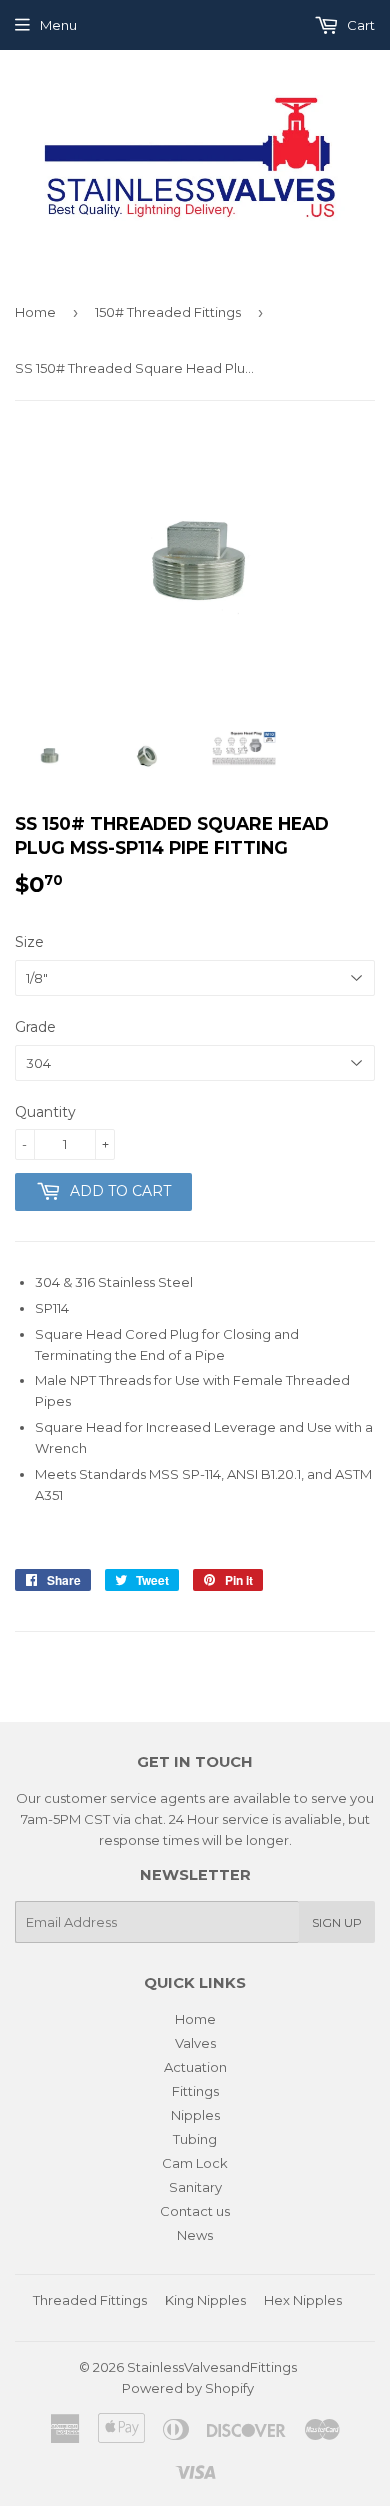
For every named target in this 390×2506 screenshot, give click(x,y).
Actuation (195, 2067)
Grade (35, 1027)
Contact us (195, 2211)
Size (29, 942)
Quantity (45, 1112)
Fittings (195, 2091)
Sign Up (337, 1922)
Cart (359, 25)
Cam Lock (195, 2163)
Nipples (195, 2115)
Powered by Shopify (188, 2388)
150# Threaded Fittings (168, 312)
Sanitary (195, 2187)
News (195, 2235)
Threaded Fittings (90, 2300)
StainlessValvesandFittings (212, 2367)
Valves (195, 2043)
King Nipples (205, 2300)
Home (35, 312)
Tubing (195, 2139)
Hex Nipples (303, 2300)
